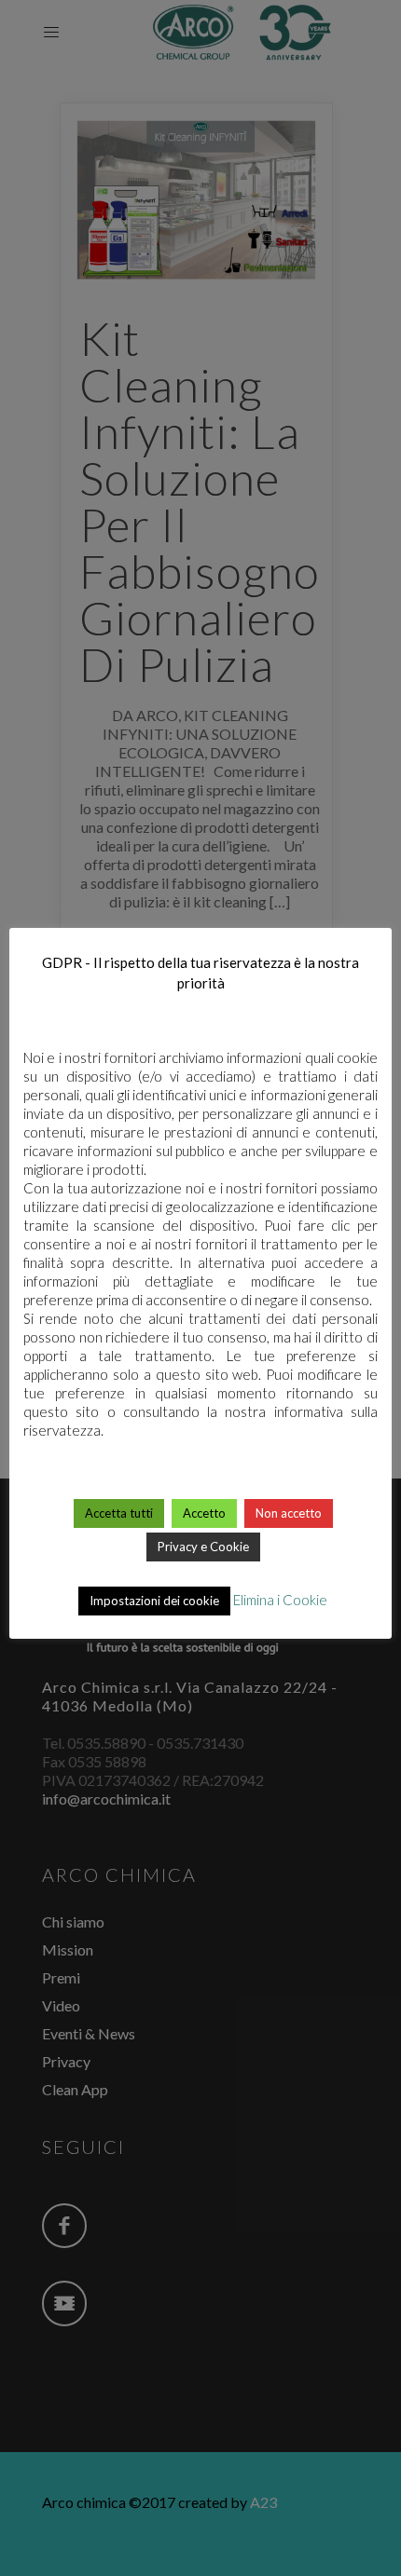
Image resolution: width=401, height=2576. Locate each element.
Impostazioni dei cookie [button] (154, 1601)
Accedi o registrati (201, 1661)
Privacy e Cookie (203, 1547)
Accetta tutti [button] (119, 1513)
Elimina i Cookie (280, 1600)
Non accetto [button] (289, 1513)
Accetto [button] (204, 1513)
